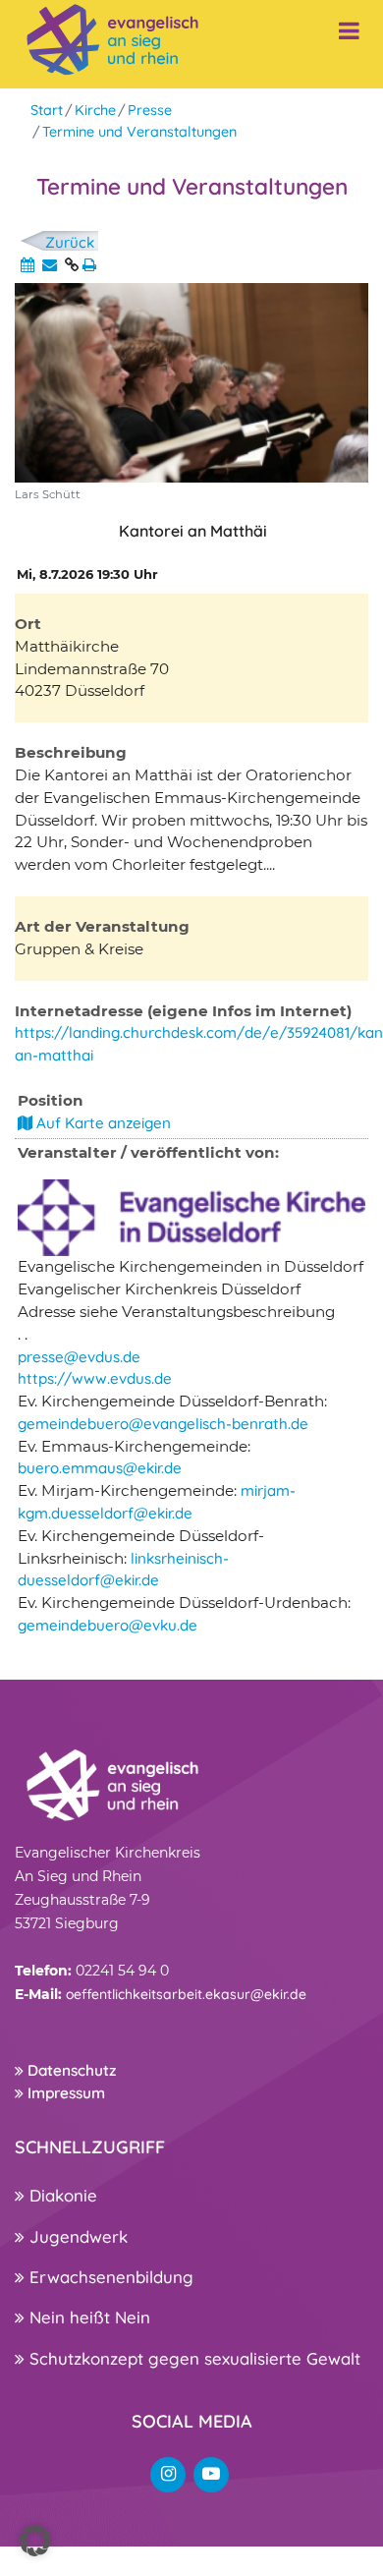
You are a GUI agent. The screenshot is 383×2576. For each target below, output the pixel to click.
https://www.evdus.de (95, 1378)
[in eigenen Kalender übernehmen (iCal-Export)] (27, 265)
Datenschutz (70, 2070)
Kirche (95, 110)
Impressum (64, 2093)
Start (47, 110)
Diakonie (61, 2195)
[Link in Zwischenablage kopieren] (72, 265)
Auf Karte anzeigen (102, 1123)
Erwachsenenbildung (109, 2277)
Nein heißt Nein (87, 2317)
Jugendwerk (76, 2236)
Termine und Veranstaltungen (139, 132)
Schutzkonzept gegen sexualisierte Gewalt (192, 2358)
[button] (35, 2541)
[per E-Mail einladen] (50, 265)
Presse (150, 110)
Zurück (70, 242)
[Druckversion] (89, 265)
